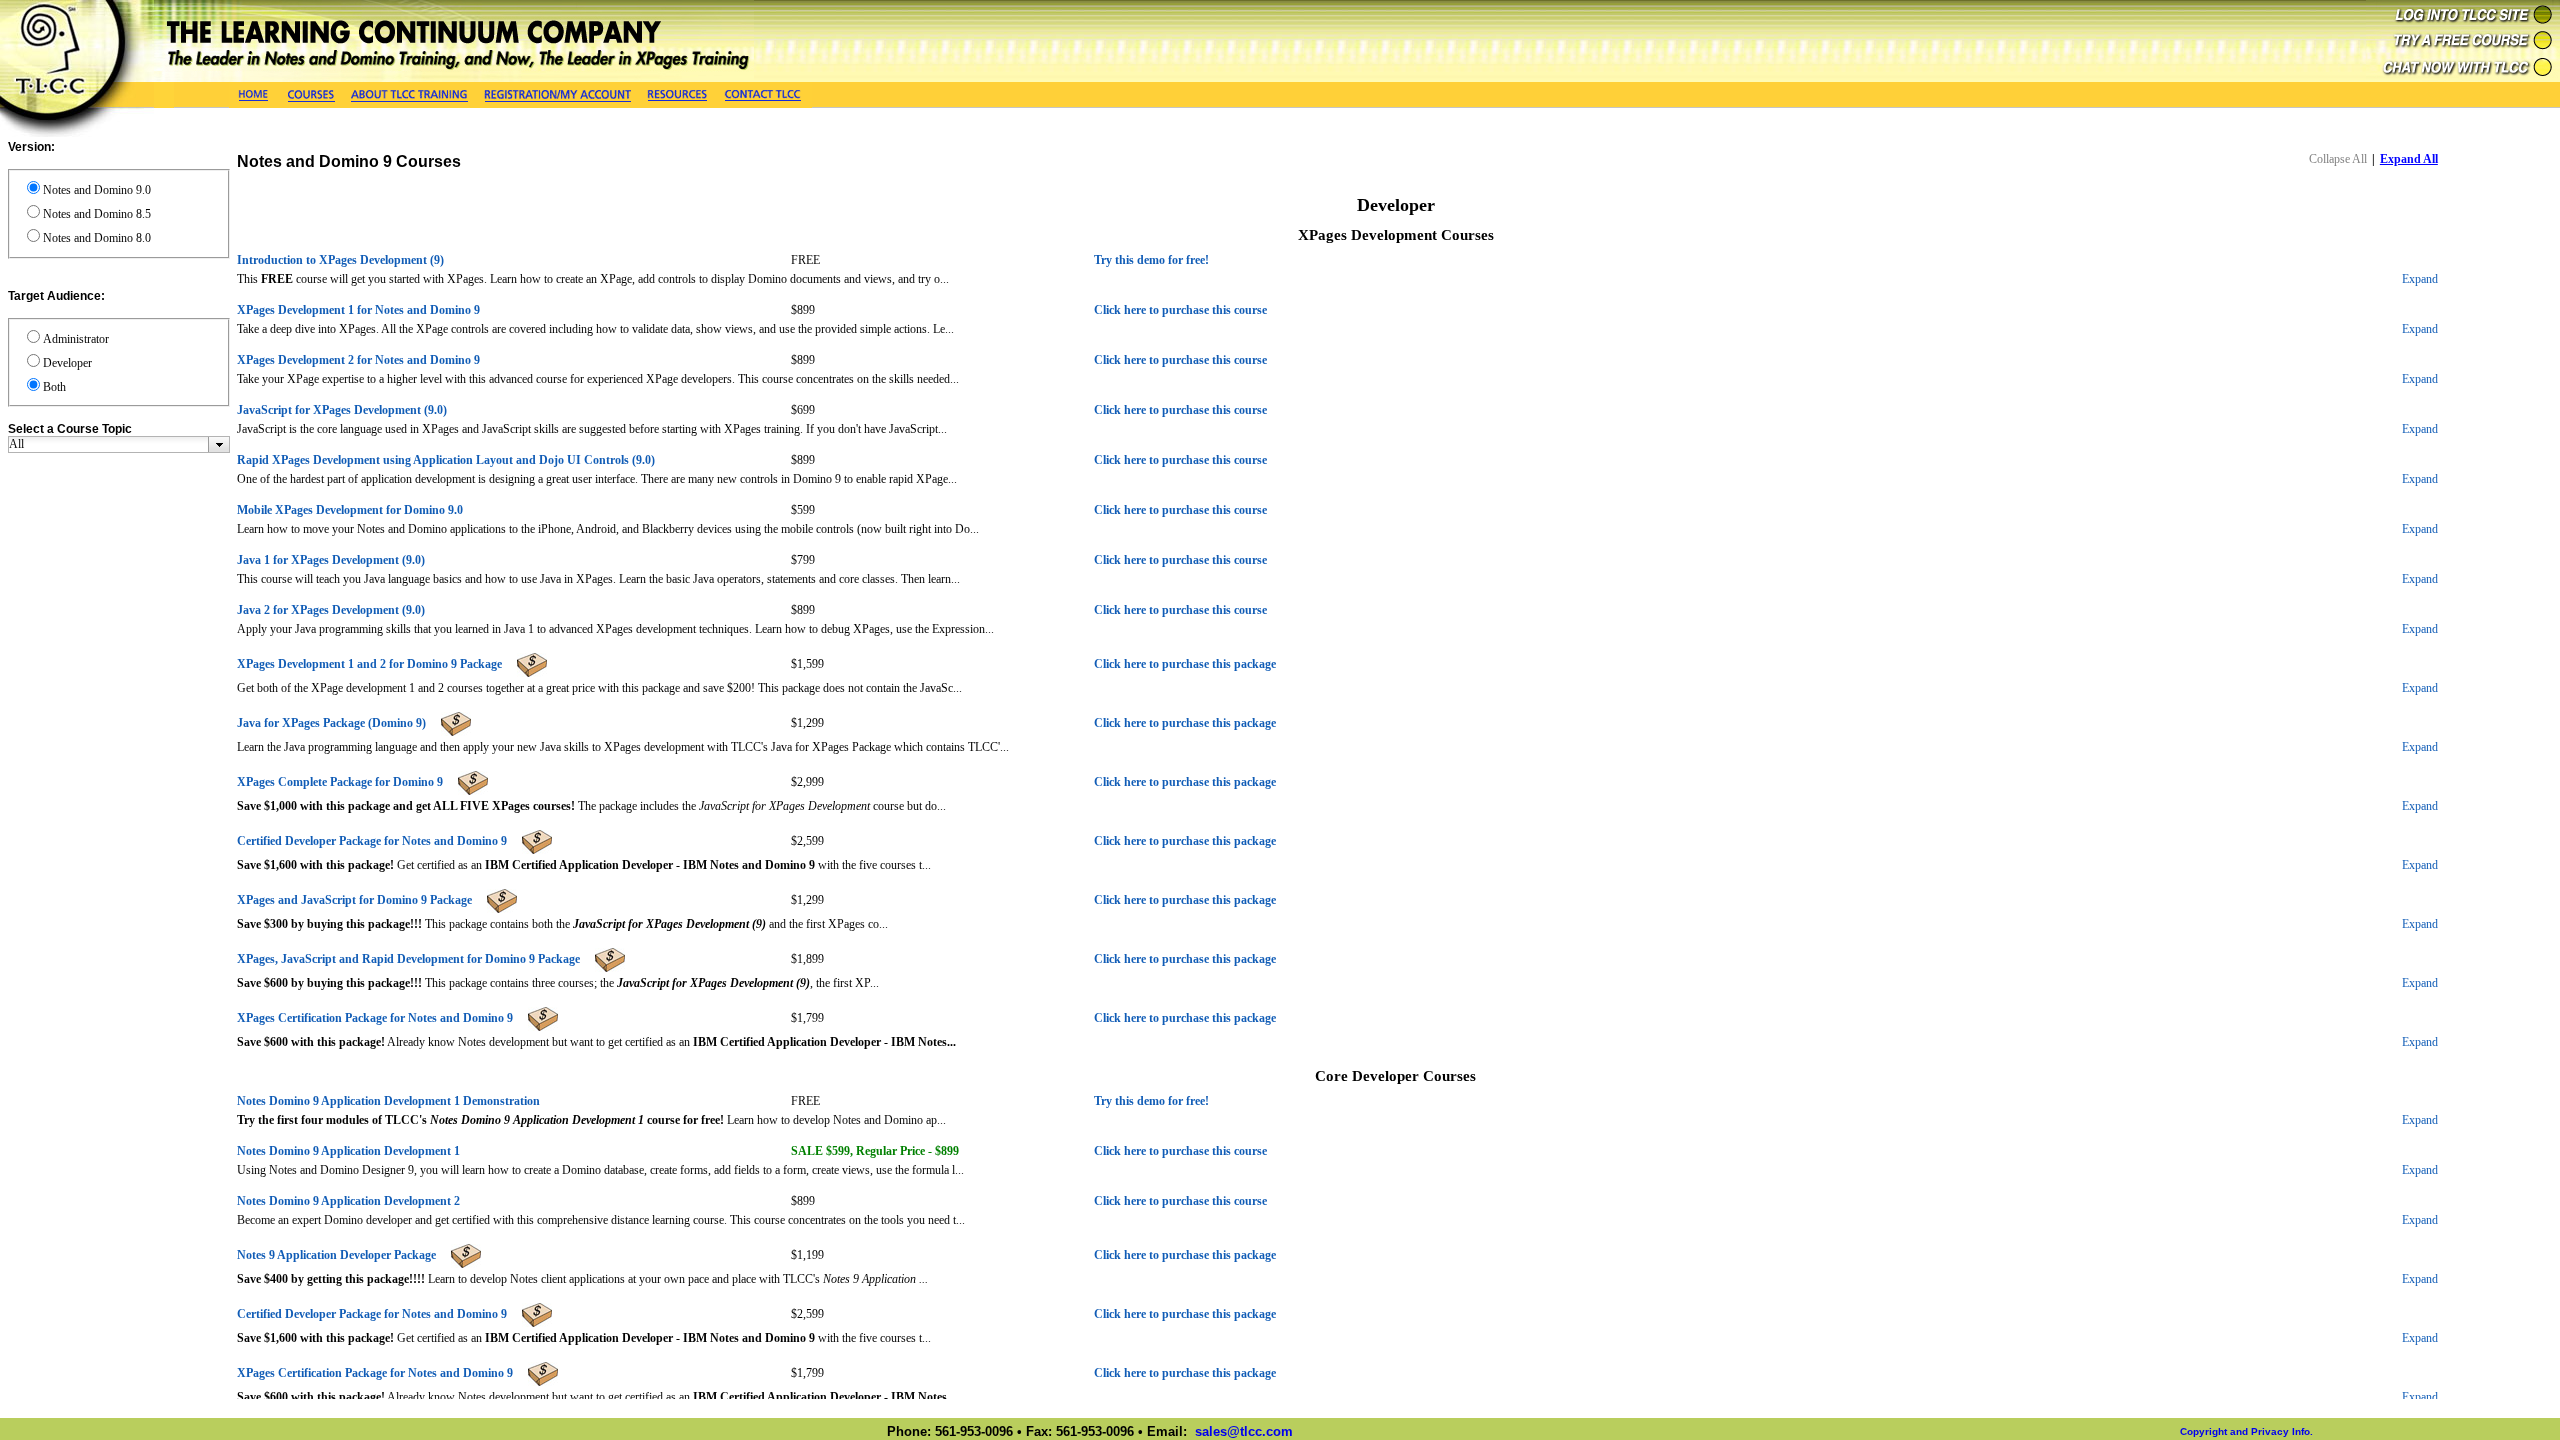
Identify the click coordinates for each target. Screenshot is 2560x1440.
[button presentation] (219, 444)
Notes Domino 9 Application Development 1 (348, 1151)
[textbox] (108, 444)
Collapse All (2338, 159)
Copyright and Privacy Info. (2246, 1431)
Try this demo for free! (1151, 260)
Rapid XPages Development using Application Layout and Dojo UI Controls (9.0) (446, 460)
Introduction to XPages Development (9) (340, 260)
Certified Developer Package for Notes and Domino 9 (372, 841)
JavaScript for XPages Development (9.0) (342, 410)
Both (54, 387)
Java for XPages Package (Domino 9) (331, 723)
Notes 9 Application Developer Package (336, 1255)
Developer (67, 363)
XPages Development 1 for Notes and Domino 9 (358, 310)
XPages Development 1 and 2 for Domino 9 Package (369, 664)
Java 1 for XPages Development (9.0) (331, 560)
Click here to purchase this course (1180, 310)
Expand (2420, 279)
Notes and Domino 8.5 (97, 214)
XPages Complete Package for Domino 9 (340, 782)
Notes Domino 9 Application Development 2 (348, 1201)
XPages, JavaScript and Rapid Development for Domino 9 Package (408, 959)
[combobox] (119, 444)
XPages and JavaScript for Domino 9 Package (354, 900)
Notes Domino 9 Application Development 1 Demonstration (388, 1101)
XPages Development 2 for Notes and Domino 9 (358, 360)
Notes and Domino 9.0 (97, 190)
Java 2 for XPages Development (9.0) (331, 610)
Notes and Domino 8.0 (97, 238)
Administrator (76, 339)
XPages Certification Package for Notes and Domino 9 (375, 1018)
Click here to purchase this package (1185, 664)
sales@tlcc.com (1244, 1431)
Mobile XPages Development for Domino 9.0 (350, 510)
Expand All (2409, 159)
